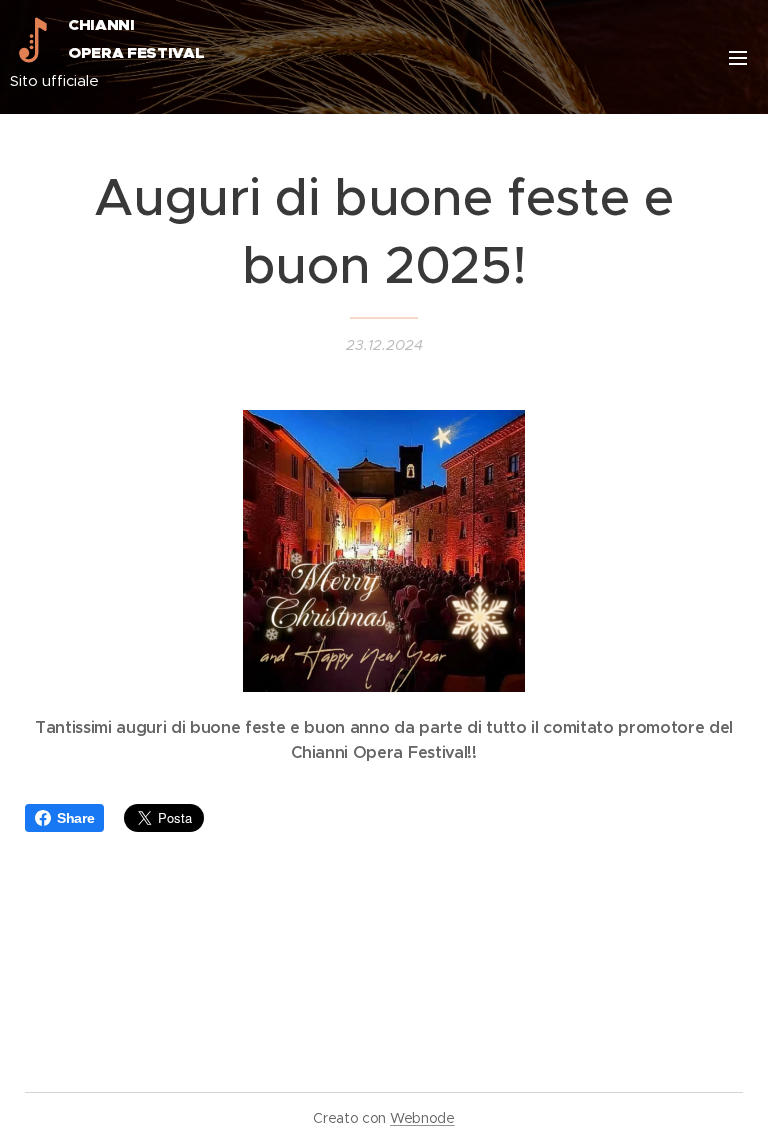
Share (75, 818)
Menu (738, 57)
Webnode (422, 1118)
